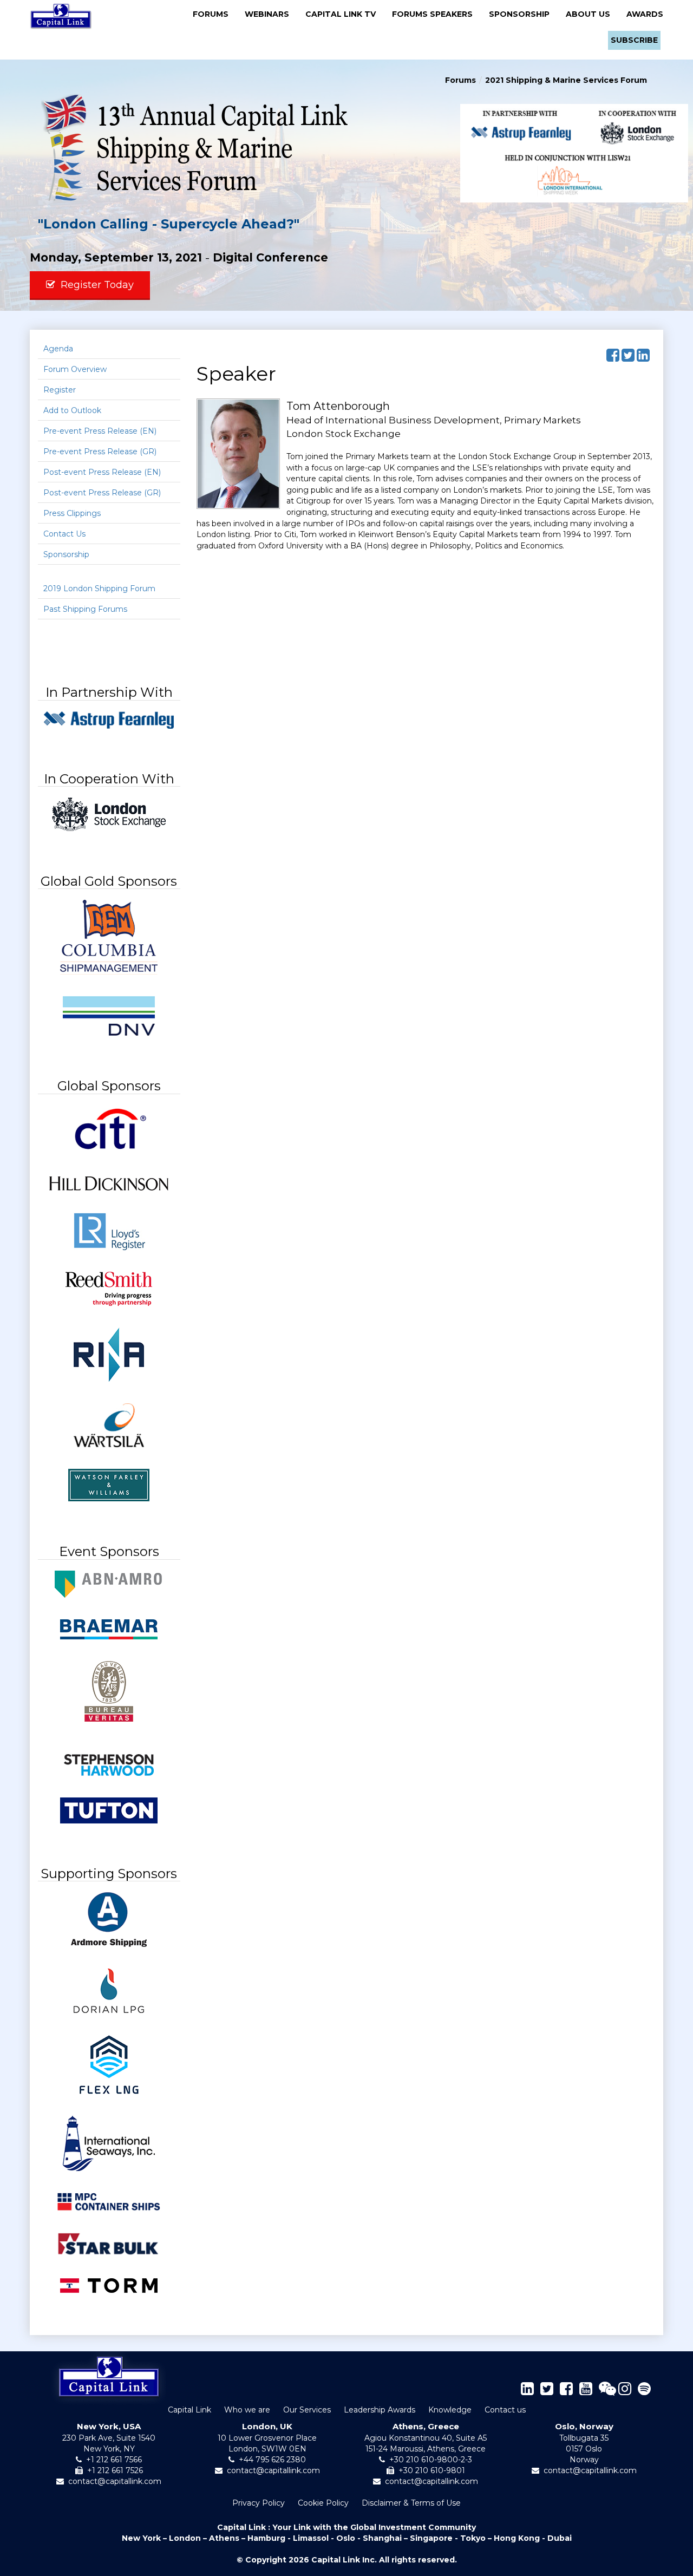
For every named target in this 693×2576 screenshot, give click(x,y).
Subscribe (634, 40)
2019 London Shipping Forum (99, 589)
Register (60, 390)
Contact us (505, 2410)
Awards (645, 14)
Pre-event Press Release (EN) (100, 431)
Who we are (247, 2410)
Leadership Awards (380, 2410)
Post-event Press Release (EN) (102, 472)
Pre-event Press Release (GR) (100, 452)
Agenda (58, 349)
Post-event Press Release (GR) (102, 493)
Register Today (94, 285)
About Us (591, 14)
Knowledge (450, 2410)
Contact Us (64, 534)
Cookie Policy (323, 2503)
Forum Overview (75, 369)
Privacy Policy (259, 2503)
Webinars (270, 14)
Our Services (307, 2410)
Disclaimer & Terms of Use (411, 2503)
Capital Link (189, 2410)
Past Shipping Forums (85, 609)
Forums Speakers (436, 14)
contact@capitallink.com (115, 2481)
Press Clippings (72, 513)
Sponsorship (522, 14)
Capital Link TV (344, 14)
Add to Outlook (72, 410)
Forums (214, 14)
